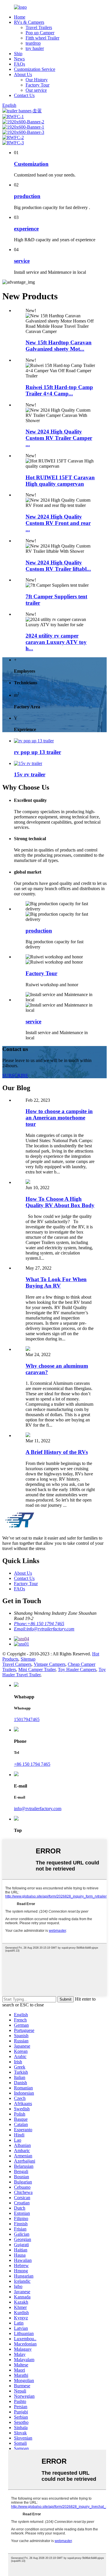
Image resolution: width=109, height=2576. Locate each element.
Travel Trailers (39, 27)
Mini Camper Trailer (37, 1669)
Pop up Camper (40, 33)
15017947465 (27, 1719)
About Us (23, 74)
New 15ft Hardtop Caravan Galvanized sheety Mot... (59, 346)
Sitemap (28, 1659)
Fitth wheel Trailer (42, 38)
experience (26, 229)
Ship (18, 54)
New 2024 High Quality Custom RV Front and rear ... (58, 523)
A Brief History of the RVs (57, 1452)
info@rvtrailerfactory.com (38, 1809)
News (19, 59)
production (27, 196)
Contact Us (24, 95)
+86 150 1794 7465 (32, 1764)
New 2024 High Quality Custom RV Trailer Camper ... (59, 438)
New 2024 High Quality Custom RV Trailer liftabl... (58, 566)
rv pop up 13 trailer (37, 752)
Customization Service (35, 69)
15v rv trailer (30, 774)
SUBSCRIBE (15, 1075)
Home (20, 17)
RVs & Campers (29, 22)
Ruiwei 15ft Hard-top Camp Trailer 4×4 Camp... (59, 390)
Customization (31, 164)
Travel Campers (17, 1664)
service (22, 261)
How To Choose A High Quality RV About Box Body (60, 1202)
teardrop (33, 43)
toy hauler (35, 48)
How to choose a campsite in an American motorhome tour (59, 1118)
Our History (37, 80)
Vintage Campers (50, 1664)
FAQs (19, 64)
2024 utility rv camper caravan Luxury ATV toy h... (56, 642)
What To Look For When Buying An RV (56, 1282)
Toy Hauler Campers (77, 1669)
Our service (36, 90)
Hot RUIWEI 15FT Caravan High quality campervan (60, 481)
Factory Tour (37, 85)
